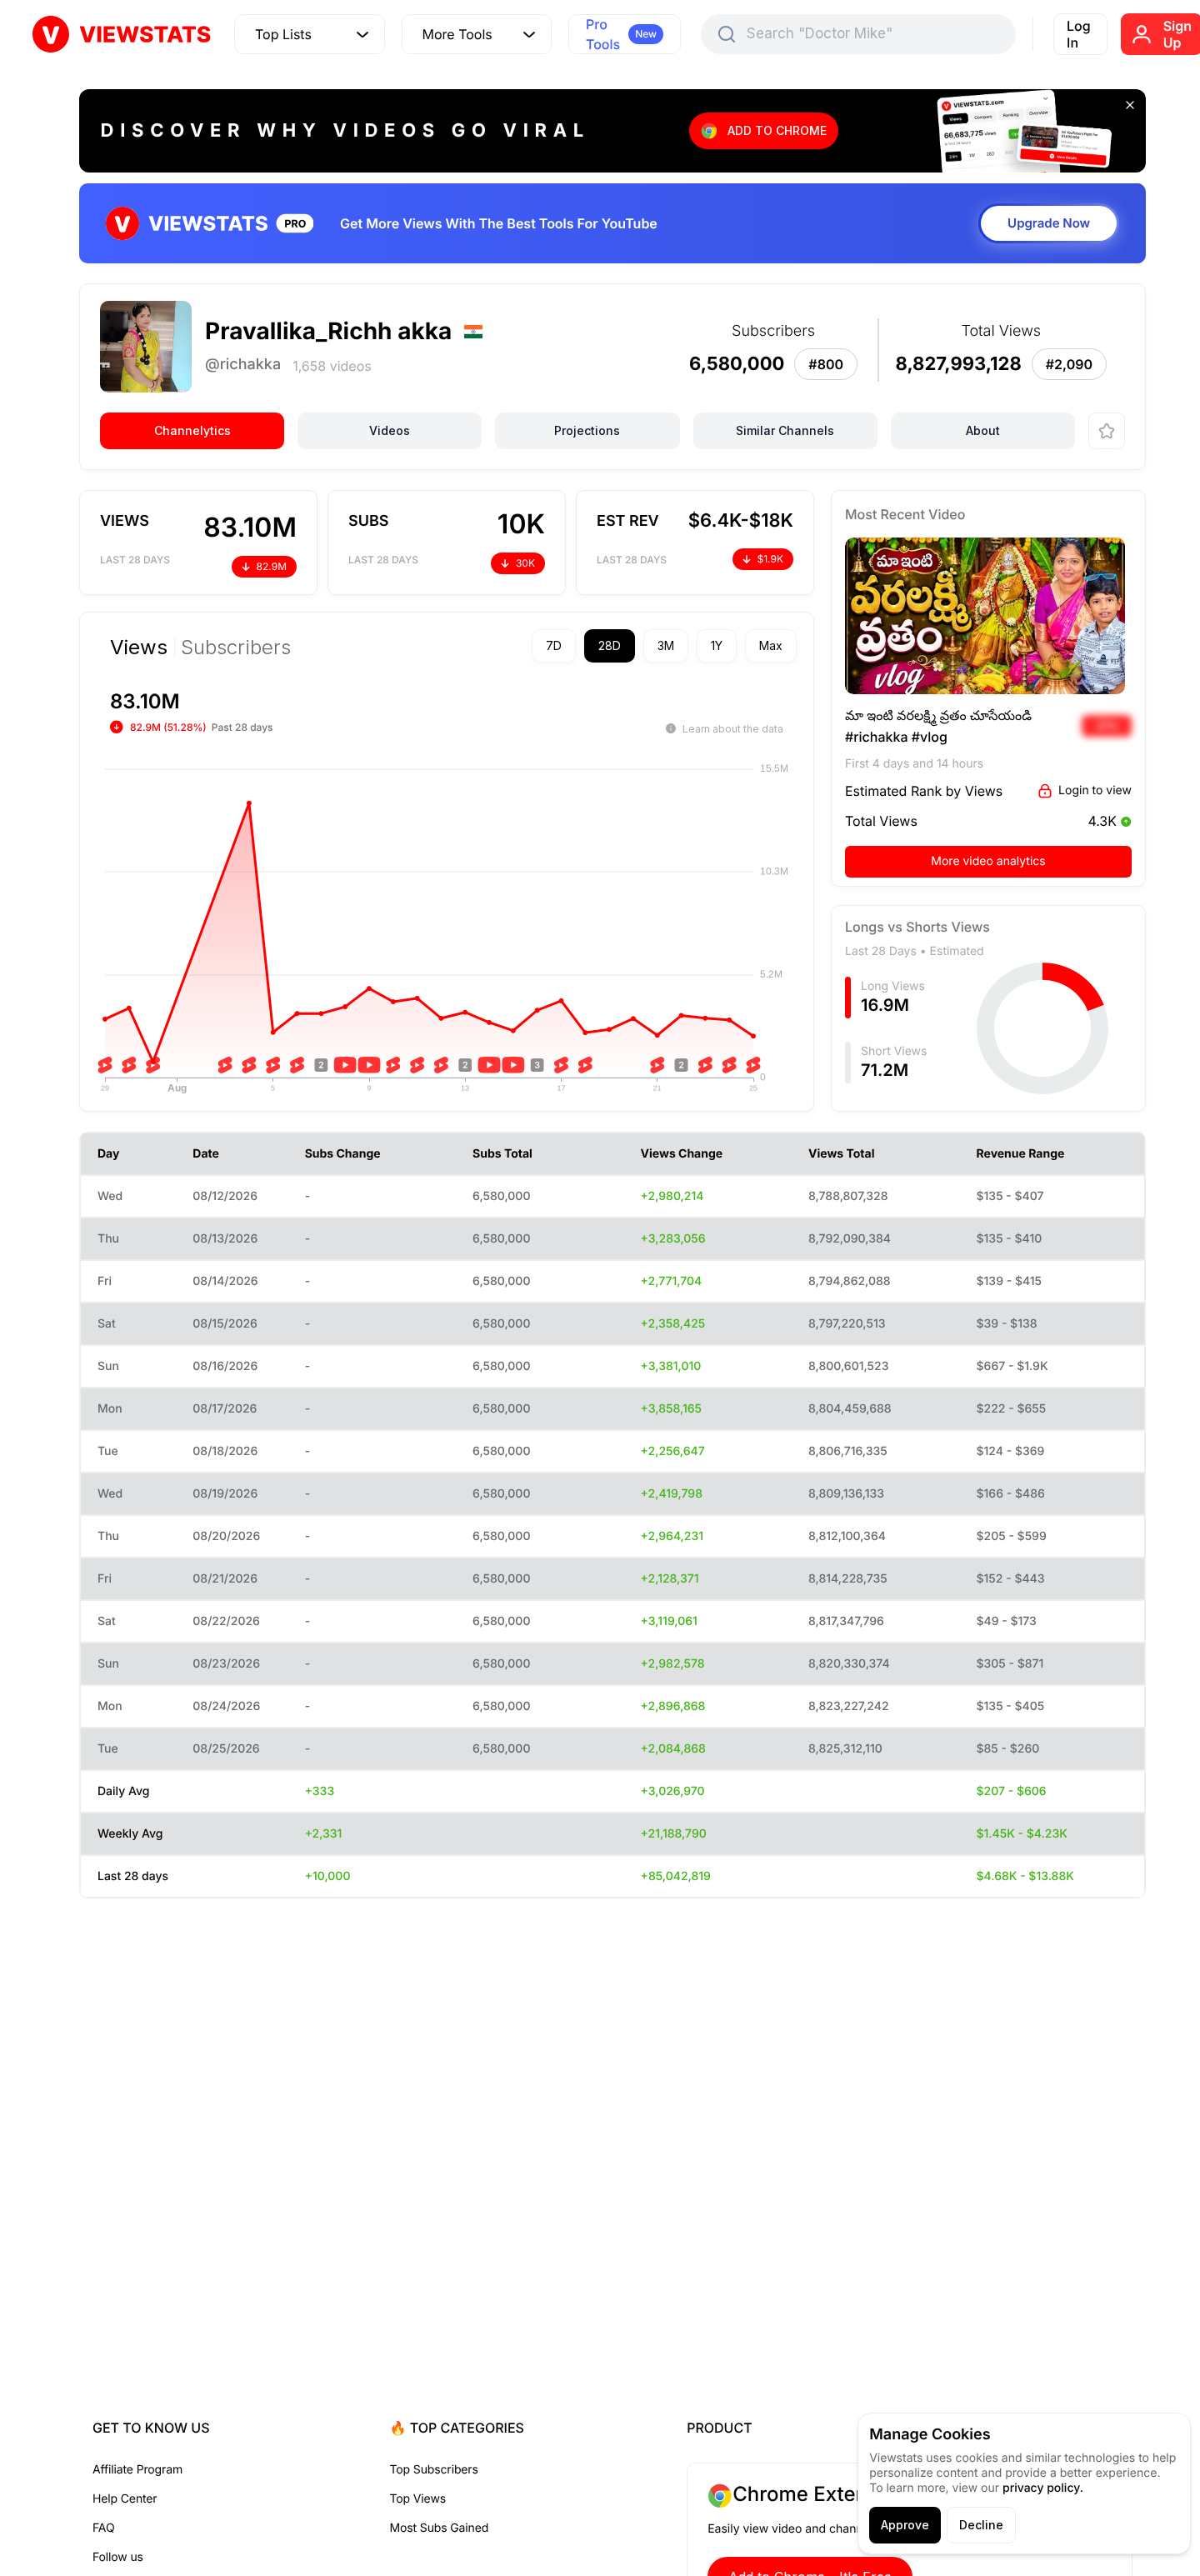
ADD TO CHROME (777, 130)
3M (666, 645)
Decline (981, 2525)
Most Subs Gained (440, 2528)
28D (610, 645)
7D (554, 645)
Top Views (418, 2499)
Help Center (125, 2499)
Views (139, 648)
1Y (717, 645)
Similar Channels (785, 430)
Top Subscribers (434, 2470)
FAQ (103, 2528)
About (983, 430)
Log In (1079, 34)
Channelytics (192, 430)
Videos (390, 430)
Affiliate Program (137, 2470)
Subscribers (236, 648)
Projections (587, 430)
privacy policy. (1043, 2488)
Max (771, 645)
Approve (905, 2525)
